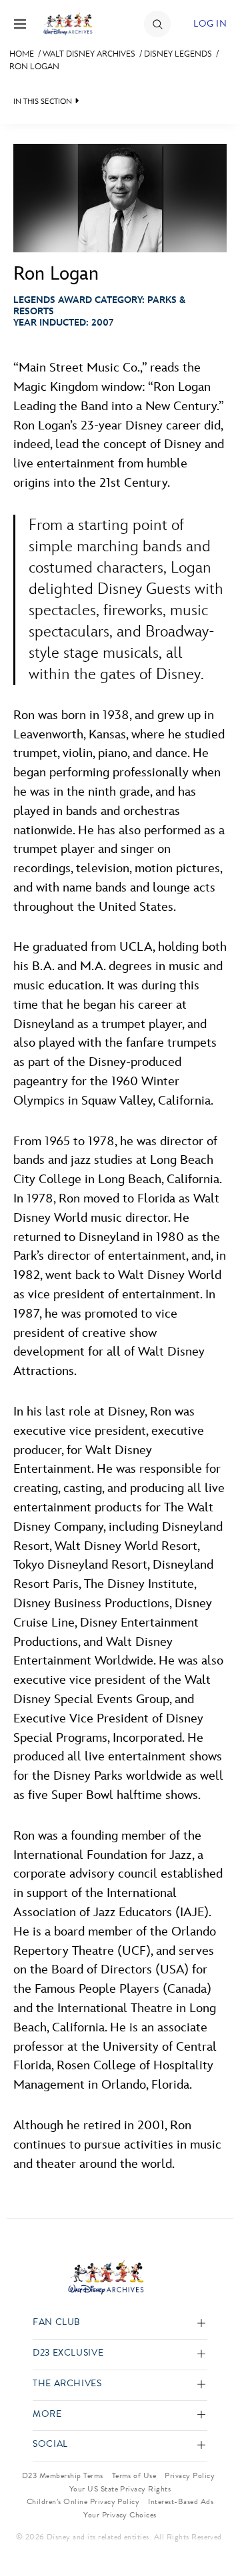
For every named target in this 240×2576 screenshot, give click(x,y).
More (47, 2415)
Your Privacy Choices (120, 2515)
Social (50, 2445)
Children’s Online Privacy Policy (83, 2501)
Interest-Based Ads (181, 2501)
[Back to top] (214, 2531)
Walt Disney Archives (89, 54)
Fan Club (57, 2323)
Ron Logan (34, 67)
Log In (210, 24)
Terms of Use (134, 2475)
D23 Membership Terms (63, 2475)
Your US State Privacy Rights (120, 2489)
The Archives (67, 2384)
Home (22, 54)
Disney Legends (178, 54)
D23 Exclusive (68, 2353)
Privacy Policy (190, 2475)
